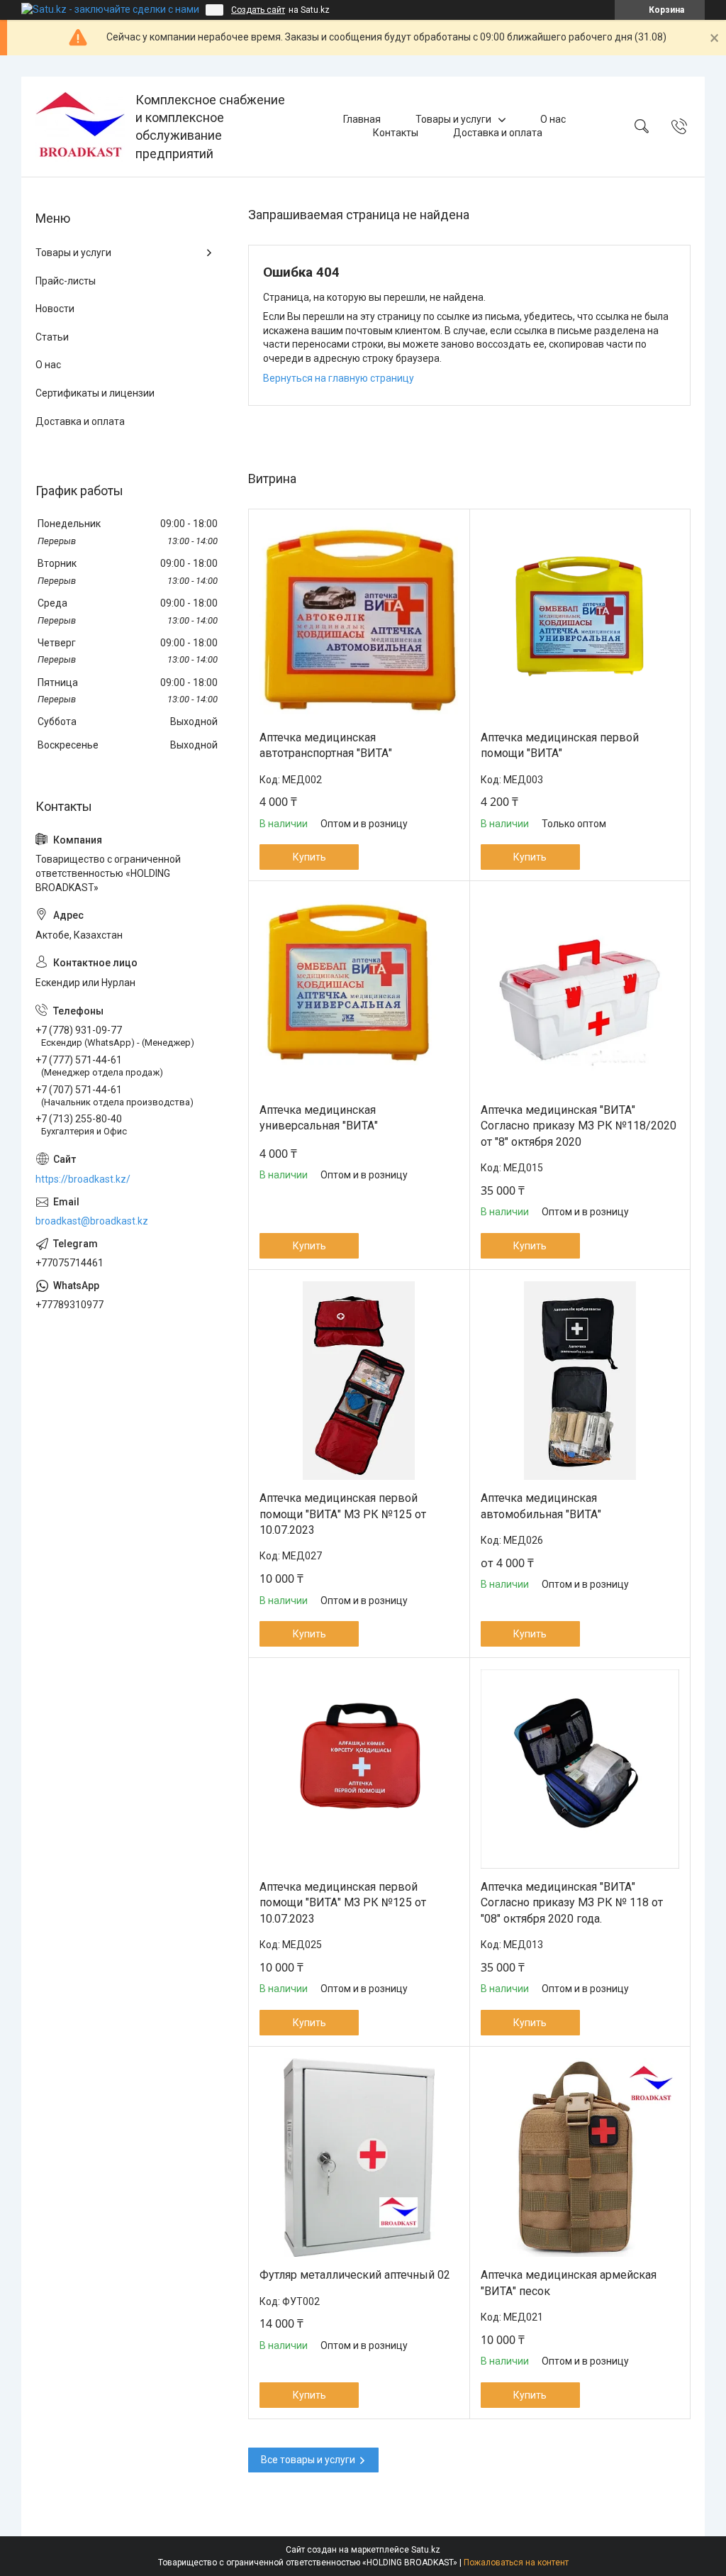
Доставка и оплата (498, 133)
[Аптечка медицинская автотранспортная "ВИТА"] (359, 620)
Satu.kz (426, 2550)
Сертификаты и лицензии (95, 393)
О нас (553, 119)
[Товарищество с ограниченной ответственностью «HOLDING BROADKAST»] (80, 127)
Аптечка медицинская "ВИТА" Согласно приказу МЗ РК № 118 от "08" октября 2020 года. (572, 1903)
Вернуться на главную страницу (339, 378)
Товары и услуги (453, 119)
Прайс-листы (66, 281)
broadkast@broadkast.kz (92, 1221)
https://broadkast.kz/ (83, 1179)
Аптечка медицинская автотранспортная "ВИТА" (326, 745)
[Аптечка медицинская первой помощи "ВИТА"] (580, 620)
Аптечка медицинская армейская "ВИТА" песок (569, 2283)
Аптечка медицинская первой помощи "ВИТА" (560, 745)
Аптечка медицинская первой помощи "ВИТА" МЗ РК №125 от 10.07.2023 (343, 1514)
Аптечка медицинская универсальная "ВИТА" (319, 1118)
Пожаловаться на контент (516, 2563)
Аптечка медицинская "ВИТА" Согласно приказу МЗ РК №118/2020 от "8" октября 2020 (579, 1126)
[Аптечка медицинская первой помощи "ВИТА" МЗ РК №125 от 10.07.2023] (359, 1381)
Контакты (396, 133)
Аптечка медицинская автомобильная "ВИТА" (541, 1506)
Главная (362, 119)
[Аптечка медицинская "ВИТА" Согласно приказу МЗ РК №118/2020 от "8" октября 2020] (580, 992)
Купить (309, 857)
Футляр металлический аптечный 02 (355, 2275)
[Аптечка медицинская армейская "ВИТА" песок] (580, 2158)
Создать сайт (258, 10)
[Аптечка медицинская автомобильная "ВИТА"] (580, 1381)
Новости (55, 309)
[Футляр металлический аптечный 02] (359, 2158)
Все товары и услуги (308, 2460)
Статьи (52, 337)
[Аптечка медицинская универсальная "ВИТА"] (359, 992)
